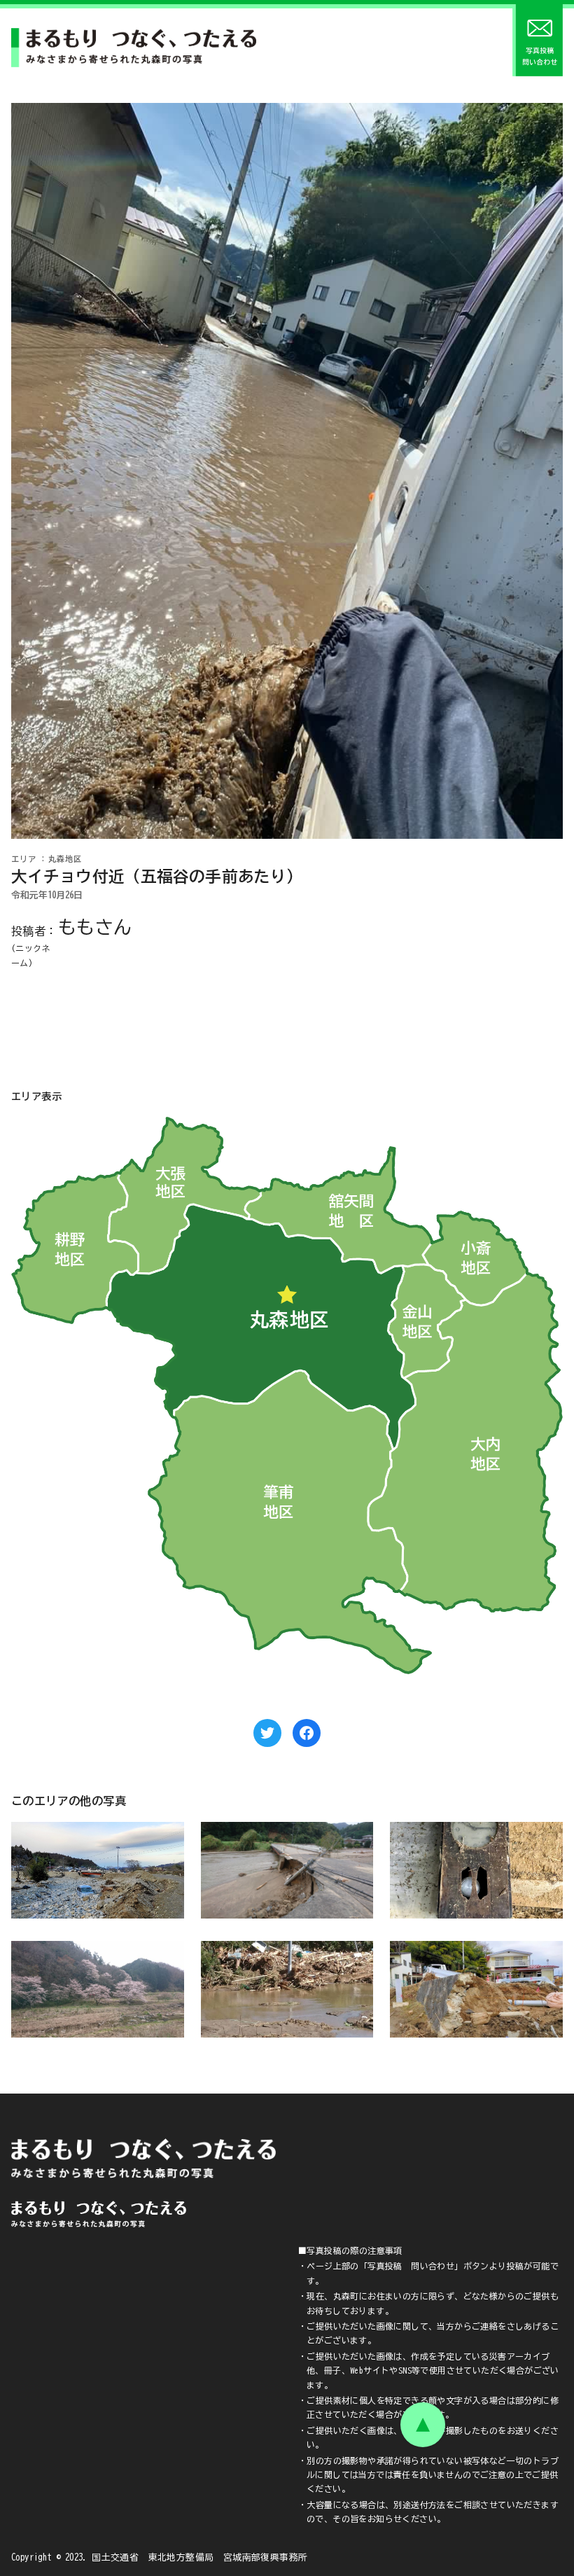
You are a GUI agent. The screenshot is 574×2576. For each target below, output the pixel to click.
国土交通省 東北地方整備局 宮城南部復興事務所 (199, 2557)
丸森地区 (65, 859)
